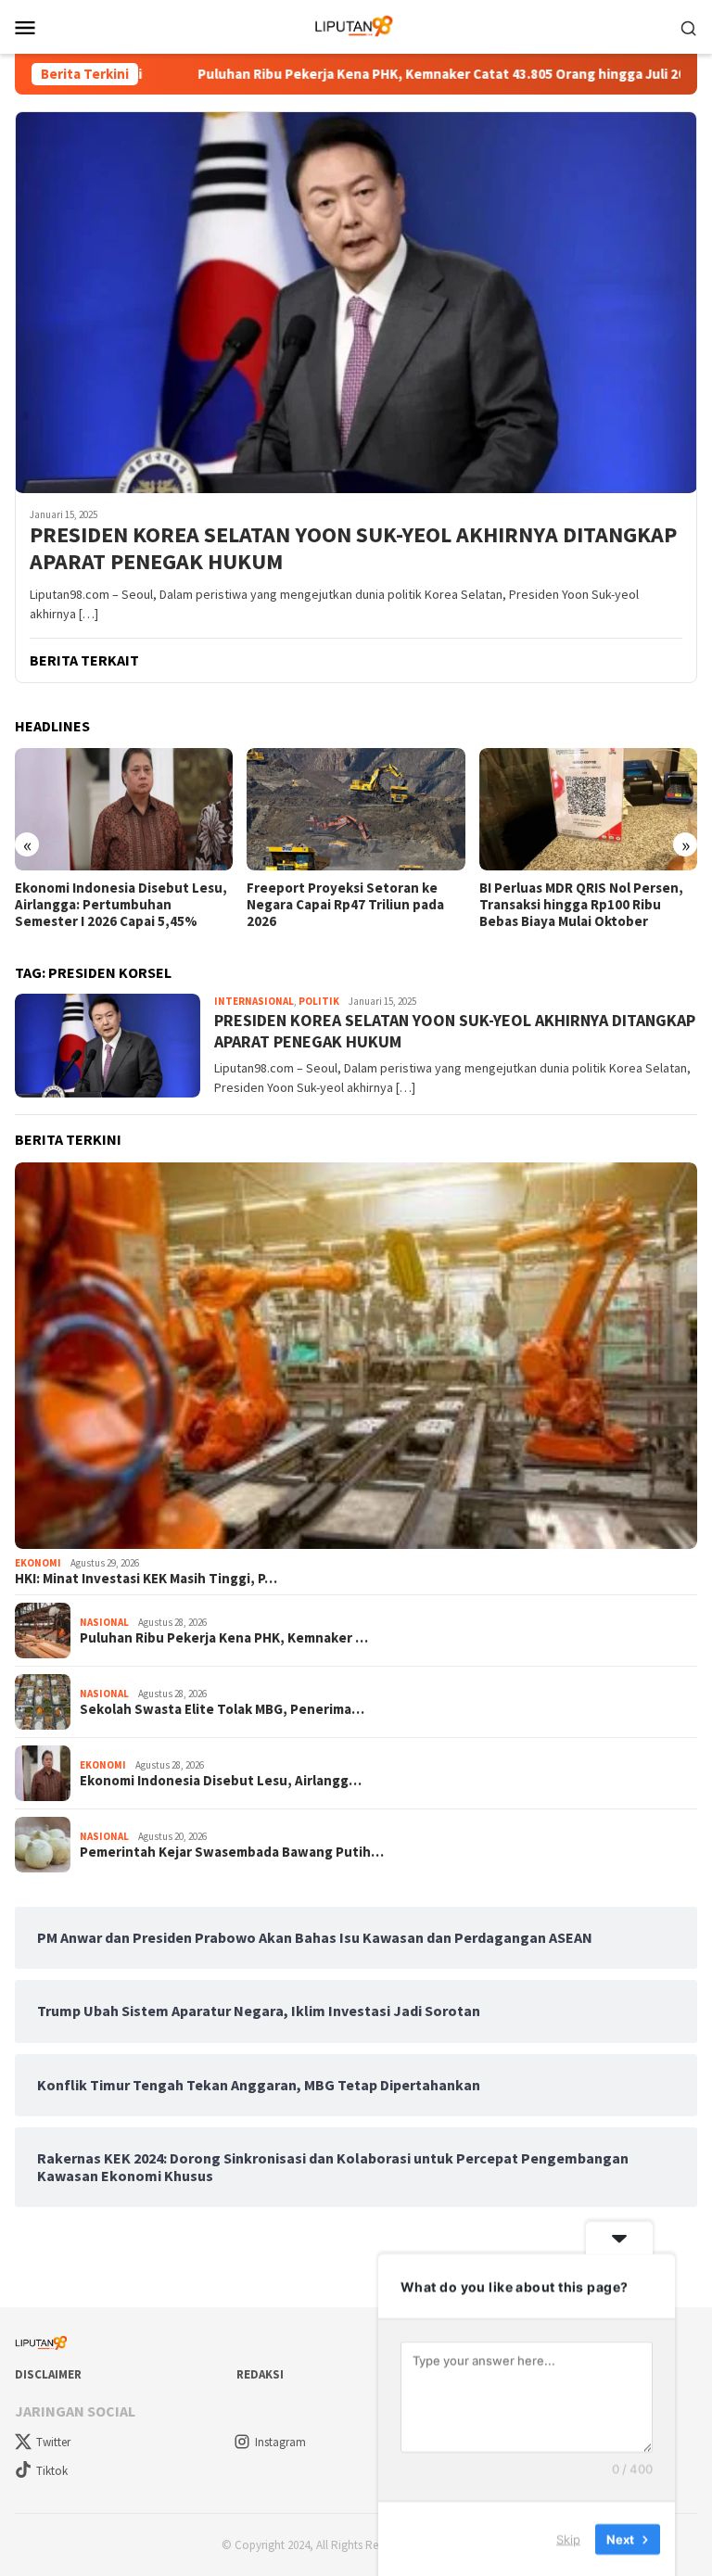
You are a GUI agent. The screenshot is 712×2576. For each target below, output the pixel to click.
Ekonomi (38, 1563)
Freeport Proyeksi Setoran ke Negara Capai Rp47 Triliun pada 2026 (345, 905)
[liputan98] (356, 25)
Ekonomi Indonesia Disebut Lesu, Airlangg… (221, 1781)
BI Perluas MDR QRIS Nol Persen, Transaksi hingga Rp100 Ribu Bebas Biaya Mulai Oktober (581, 905)
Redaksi (260, 2374)
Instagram (280, 2442)
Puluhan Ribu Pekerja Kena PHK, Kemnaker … (224, 1638)
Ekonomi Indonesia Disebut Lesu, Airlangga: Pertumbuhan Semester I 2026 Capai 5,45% (121, 905)
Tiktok (52, 2471)
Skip (568, 2538)
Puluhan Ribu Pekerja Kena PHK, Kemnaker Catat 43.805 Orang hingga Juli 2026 (390, 74)
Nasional (104, 1622)
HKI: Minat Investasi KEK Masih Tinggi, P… (146, 1579)
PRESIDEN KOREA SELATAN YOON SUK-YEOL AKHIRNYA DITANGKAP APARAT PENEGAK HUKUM (353, 549)
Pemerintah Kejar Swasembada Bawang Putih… (232, 1852)
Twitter (53, 2442)
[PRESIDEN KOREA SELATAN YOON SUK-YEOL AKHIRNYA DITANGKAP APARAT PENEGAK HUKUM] (356, 302)
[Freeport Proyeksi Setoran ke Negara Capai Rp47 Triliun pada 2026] (356, 809)
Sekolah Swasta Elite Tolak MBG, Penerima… (222, 1709)
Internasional (254, 1001)
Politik (319, 1001)
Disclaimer (48, 2374)
